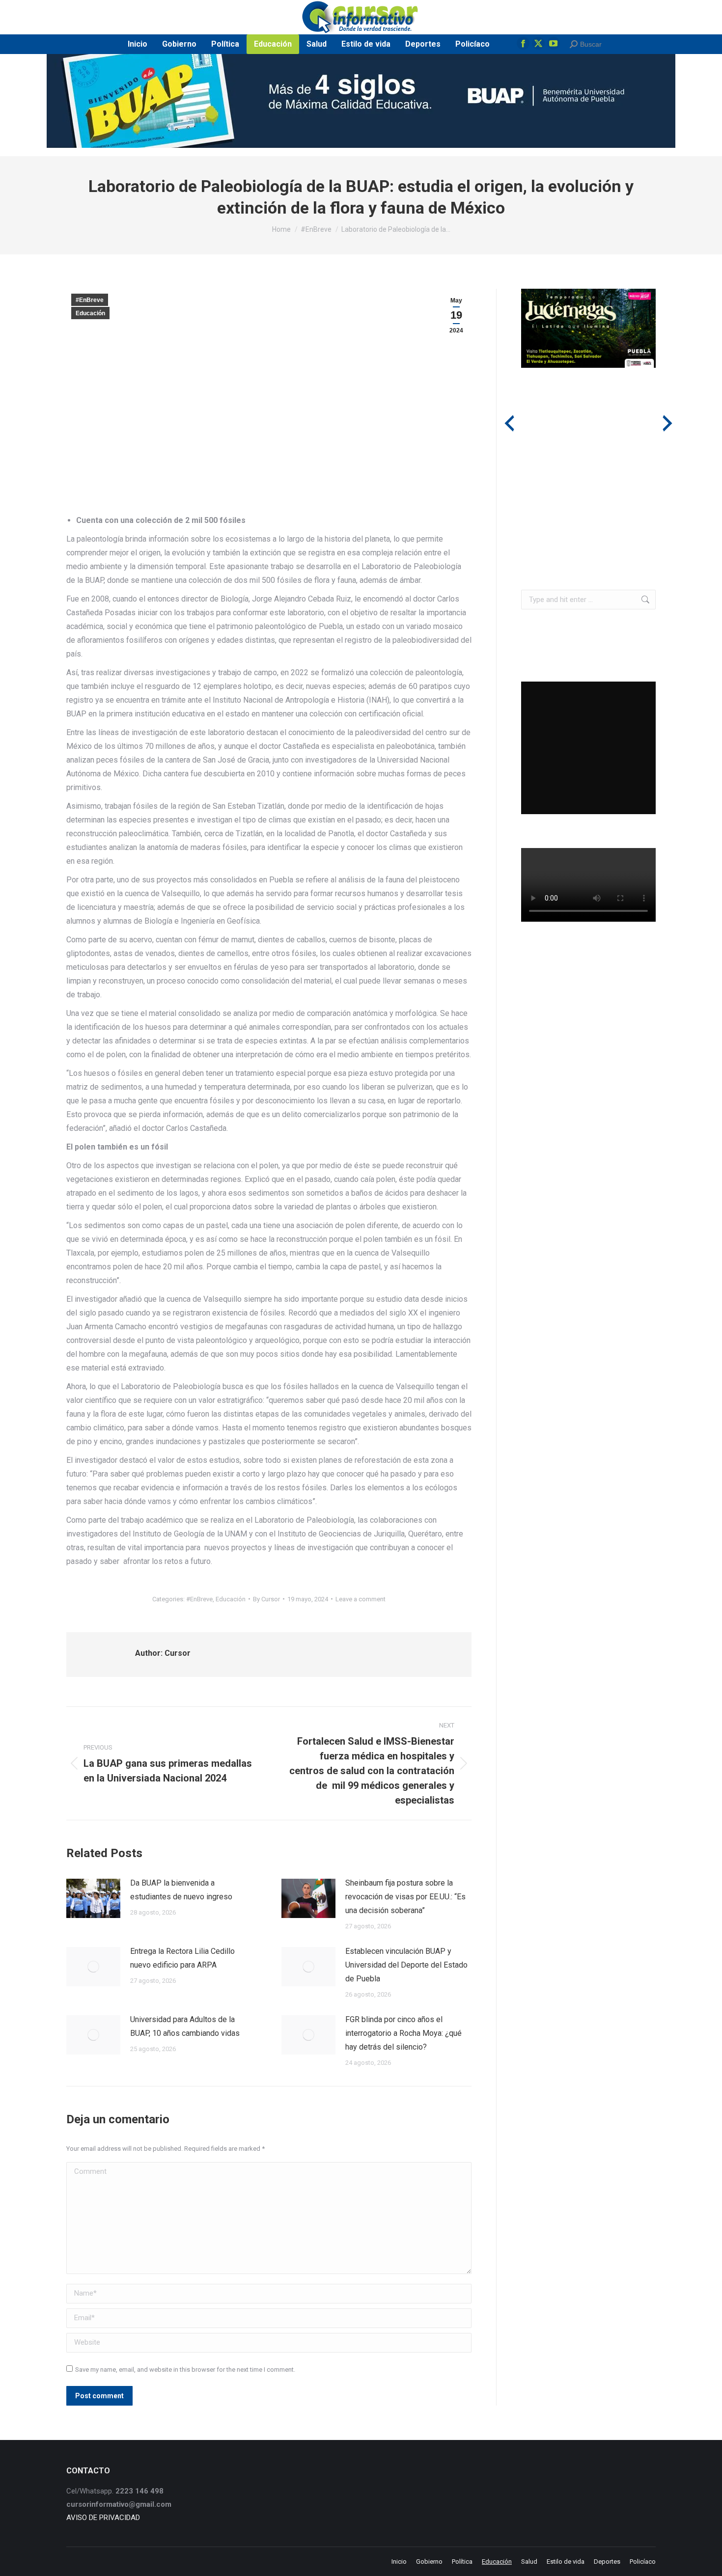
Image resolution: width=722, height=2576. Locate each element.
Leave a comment (361, 1599)
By (266, 1599)
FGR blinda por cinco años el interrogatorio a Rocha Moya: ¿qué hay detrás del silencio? (403, 2033)
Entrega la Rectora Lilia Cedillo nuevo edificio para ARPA (182, 1958)
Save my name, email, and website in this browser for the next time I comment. (185, 2370)
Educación (90, 313)
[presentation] (509, 423)
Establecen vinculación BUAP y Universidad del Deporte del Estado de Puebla (406, 1965)
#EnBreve (90, 300)
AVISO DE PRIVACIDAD (103, 2518)
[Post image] (93, 1898)
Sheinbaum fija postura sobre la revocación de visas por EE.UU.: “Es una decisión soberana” (405, 1897)
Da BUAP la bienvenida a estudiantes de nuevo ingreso (181, 1890)
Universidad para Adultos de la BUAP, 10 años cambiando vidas (185, 2026)
